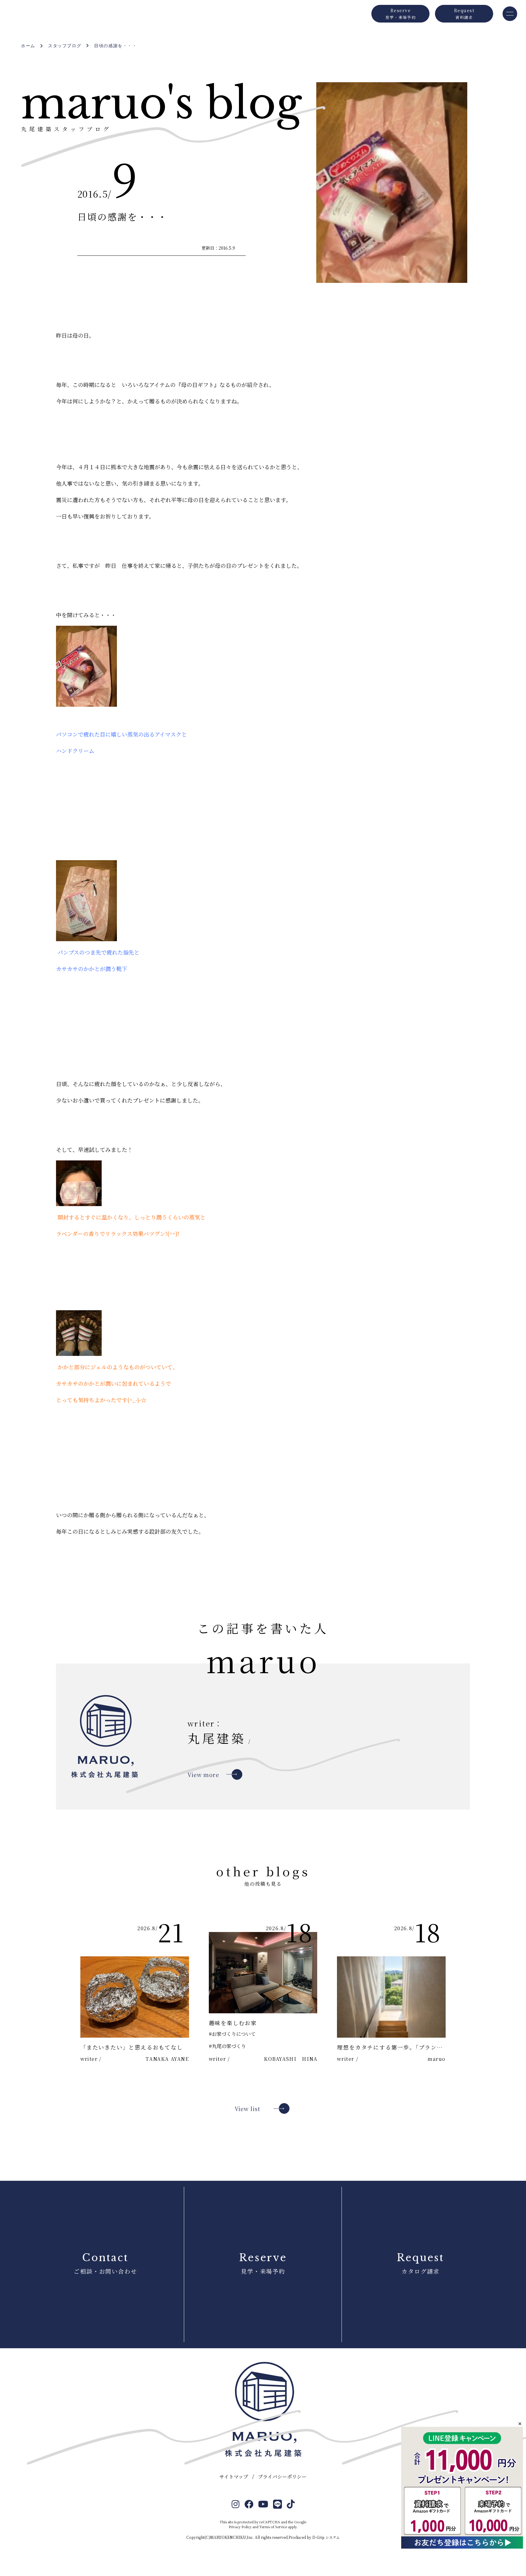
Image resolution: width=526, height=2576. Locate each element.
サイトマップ (234, 2477)
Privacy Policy (240, 2527)
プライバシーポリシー (282, 2477)
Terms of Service (273, 2527)
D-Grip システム (326, 2537)
